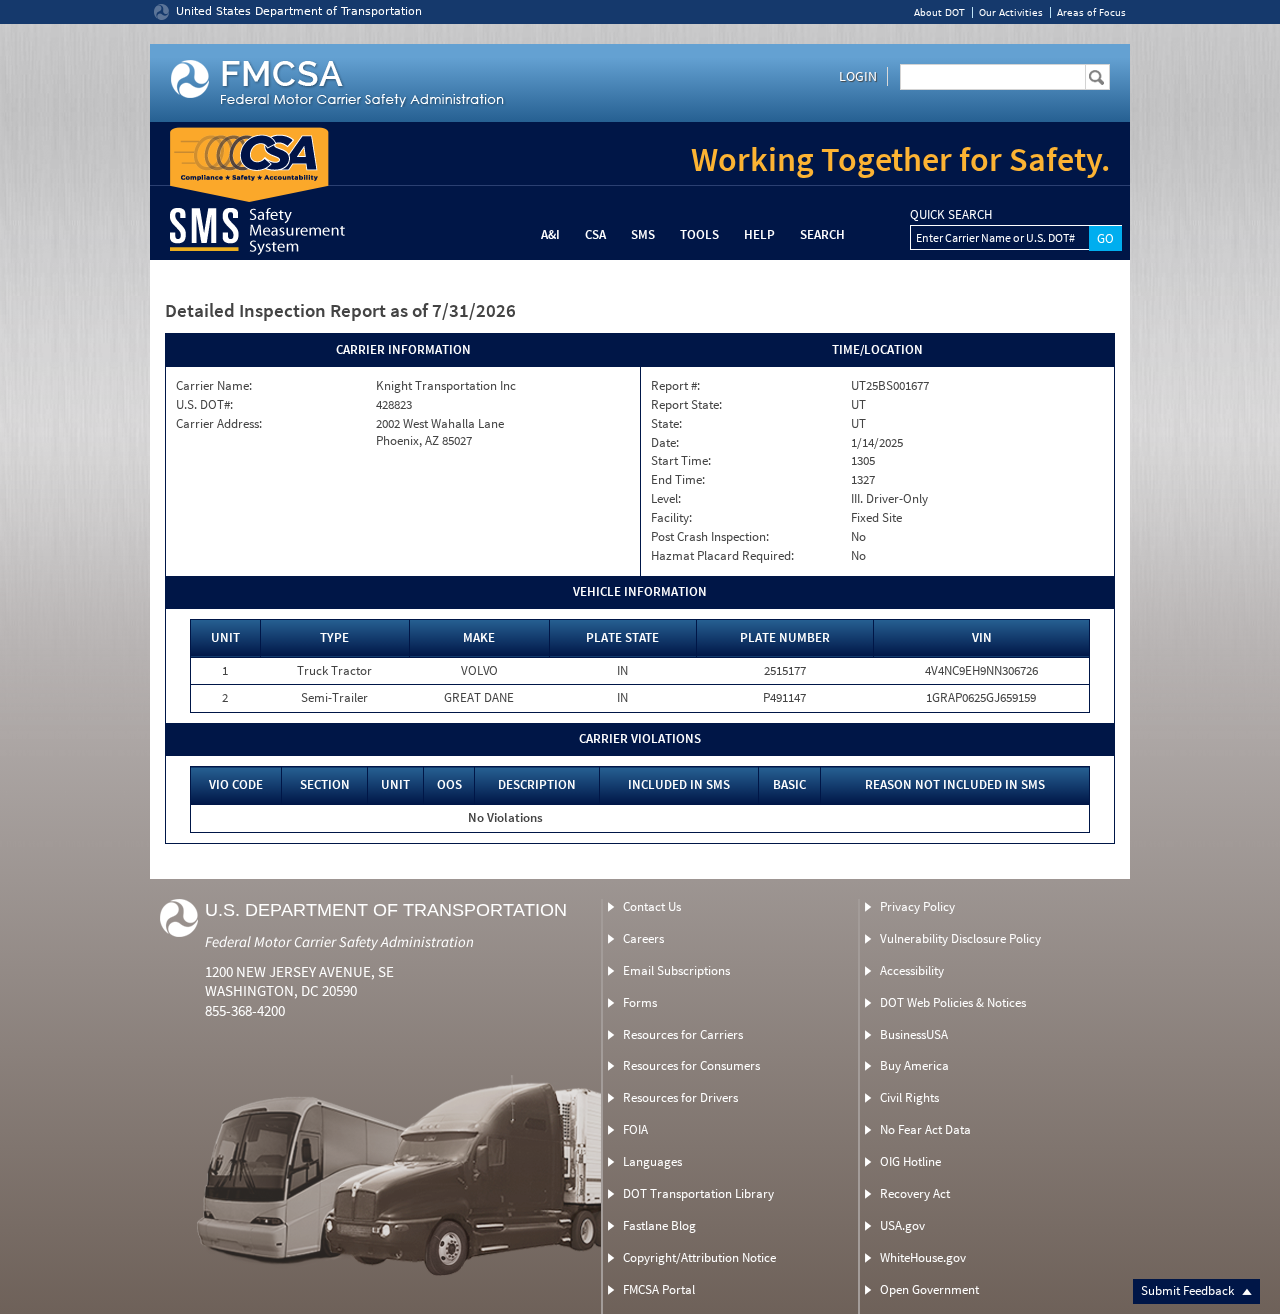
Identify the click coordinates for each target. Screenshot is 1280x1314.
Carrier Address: (219, 424)
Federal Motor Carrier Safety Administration (339, 941)
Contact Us (652, 906)
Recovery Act (915, 1193)
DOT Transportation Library (698, 1193)
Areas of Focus (1091, 12)
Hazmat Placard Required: (722, 556)
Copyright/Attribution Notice (699, 1257)
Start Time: (681, 461)
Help (759, 234)
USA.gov (902, 1225)
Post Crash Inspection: (710, 537)
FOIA (635, 1129)
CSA (595, 234)
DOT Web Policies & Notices (953, 1002)
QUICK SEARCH (951, 215)
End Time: (678, 480)
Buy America (914, 1065)
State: (666, 424)
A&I (550, 234)
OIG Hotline (910, 1161)
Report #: (675, 386)
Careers (643, 938)
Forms (640, 1002)
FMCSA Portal (659, 1289)
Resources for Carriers (683, 1034)
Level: (666, 499)
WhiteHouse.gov (923, 1257)
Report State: (686, 405)
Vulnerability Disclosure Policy (960, 938)
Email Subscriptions (676, 970)
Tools (699, 234)
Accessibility (912, 970)
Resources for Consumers (691, 1065)
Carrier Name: (214, 386)
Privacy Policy (917, 906)
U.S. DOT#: (204, 405)
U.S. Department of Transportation (386, 910)
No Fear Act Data (925, 1129)
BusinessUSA (914, 1034)
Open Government (929, 1289)
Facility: (671, 518)
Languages (652, 1161)
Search (822, 234)
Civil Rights (909, 1097)
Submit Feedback (1189, 1290)
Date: (665, 443)
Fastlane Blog (659, 1225)
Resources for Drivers (680, 1097)
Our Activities (1011, 12)
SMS (643, 234)
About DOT (939, 12)
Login (858, 76)
